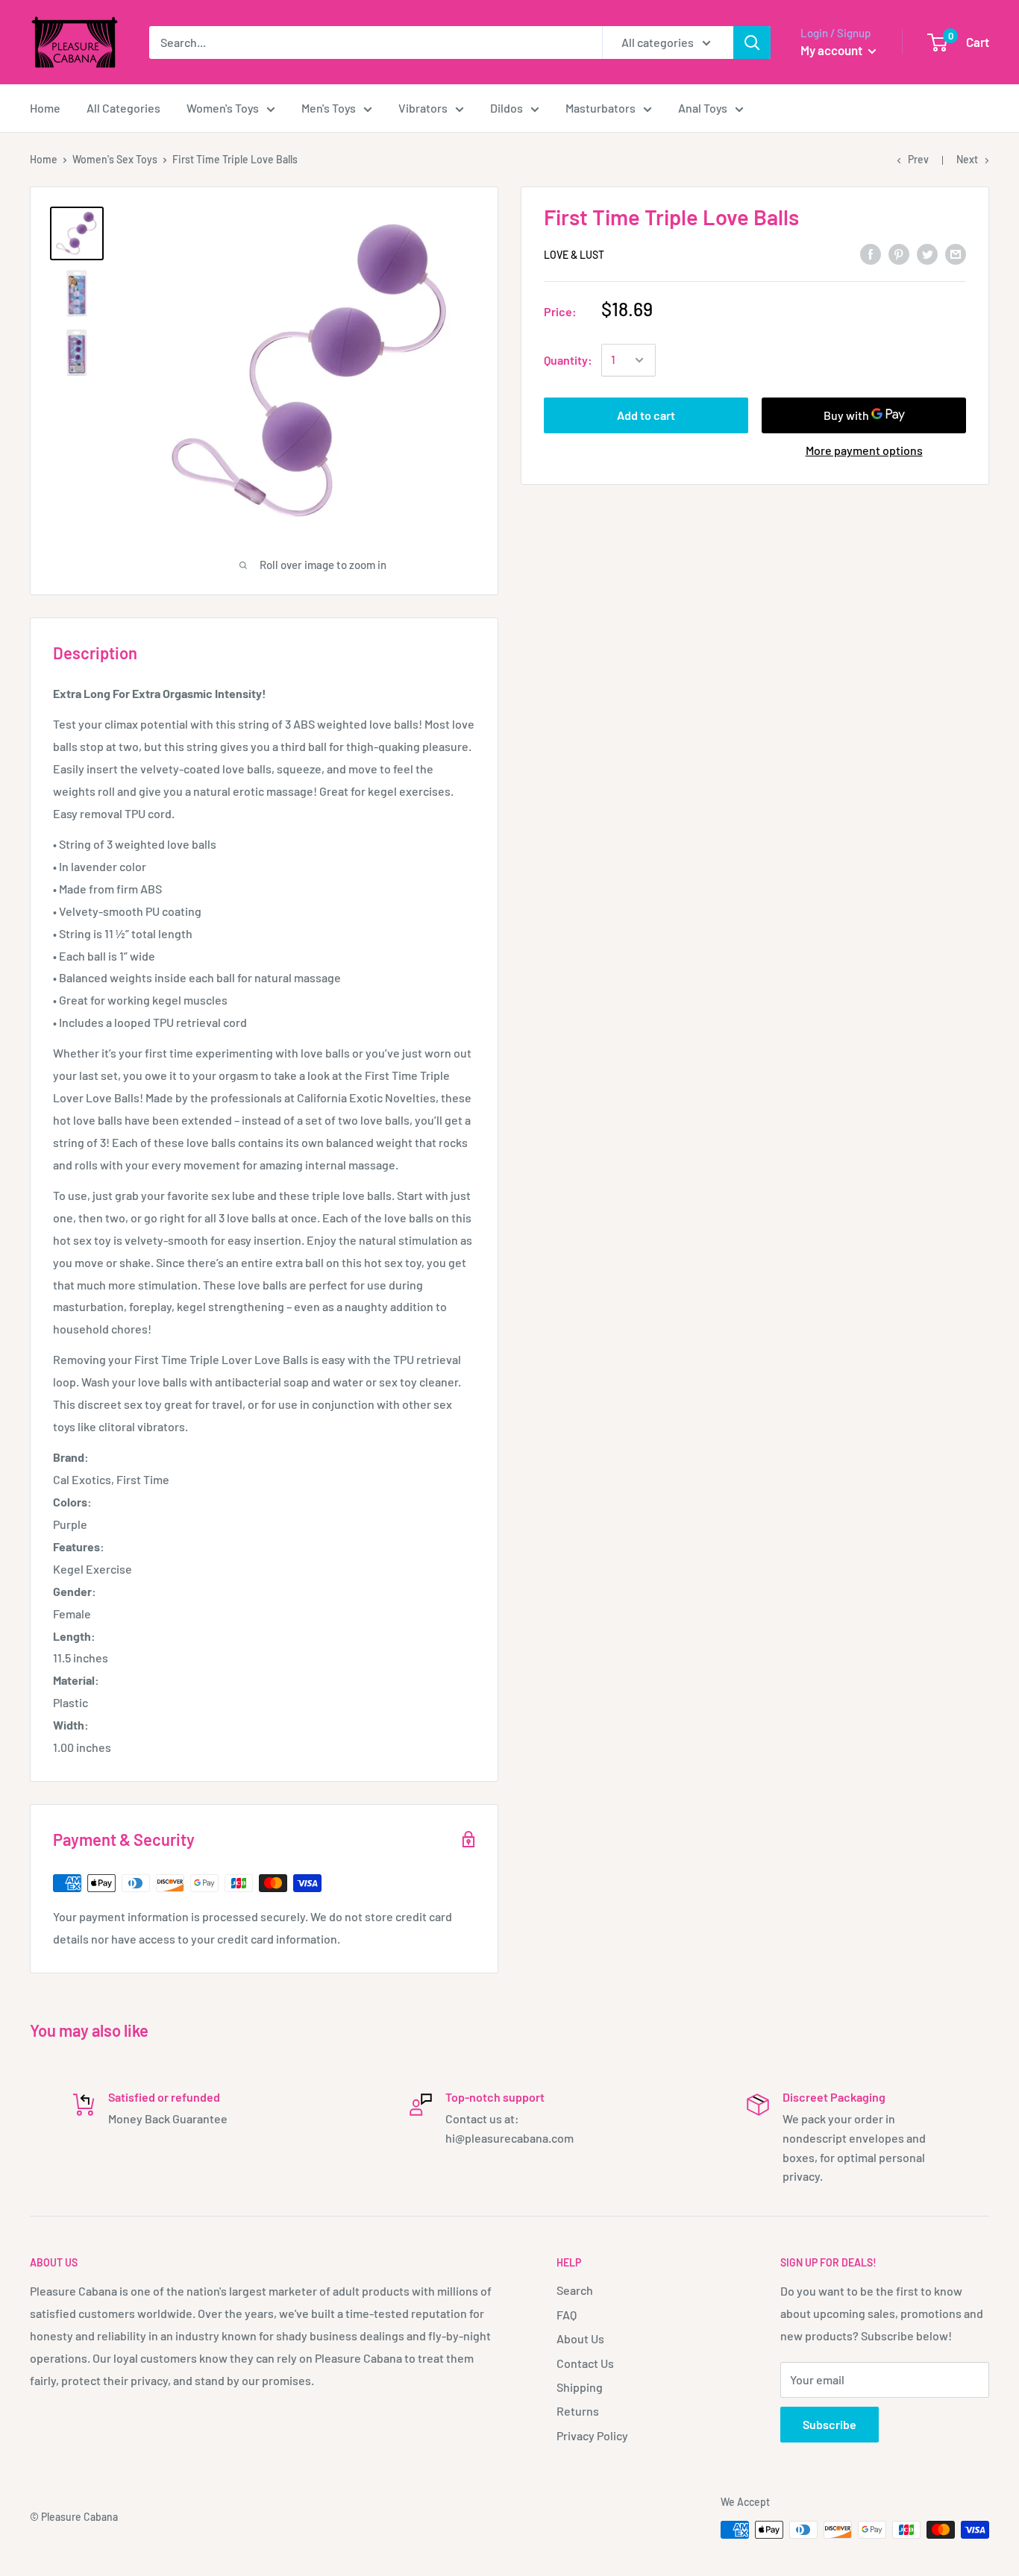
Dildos (507, 108)
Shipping (580, 2387)
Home (45, 108)
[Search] (752, 43)
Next (967, 159)
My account (833, 50)
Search (575, 2290)
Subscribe (830, 2424)
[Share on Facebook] (871, 253)
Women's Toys (223, 108)
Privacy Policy (592, 2435)
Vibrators (423, 108)
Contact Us (585, 2363)
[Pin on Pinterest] (899, 253)
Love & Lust (574, 255)
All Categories (123, 108)
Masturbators (601, 108)
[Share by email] (956, 253)
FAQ (567, 2315)
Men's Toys (329, 108)
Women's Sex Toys (115, 159)
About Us (580, 2338)
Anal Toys (703, 108)
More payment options (864, 450)
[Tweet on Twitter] (927, 253)
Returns (578, 2411)
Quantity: (568, 360)
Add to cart (646, 415)
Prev (918, 159)
